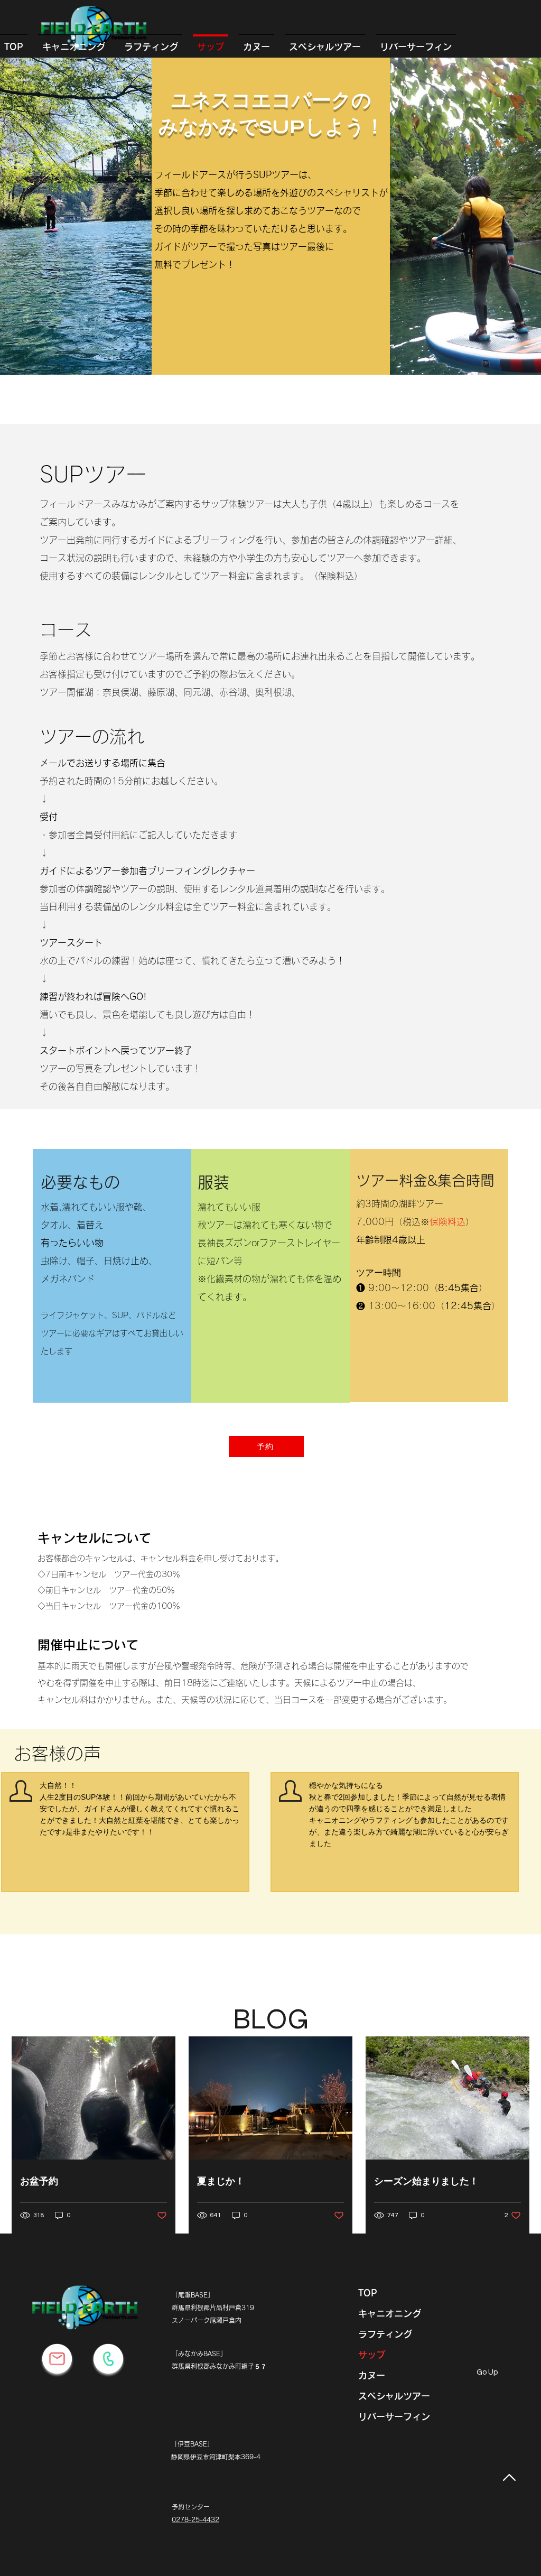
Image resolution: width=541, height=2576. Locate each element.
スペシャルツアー (394, 2396)
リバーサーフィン (394, 2417)
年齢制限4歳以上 (391, 1240)
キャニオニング (390, 2314)
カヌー (372, 2375)
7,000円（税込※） (415, 1222)
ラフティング (385, 2334)
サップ (372, 2355)
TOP (368, 2293)
